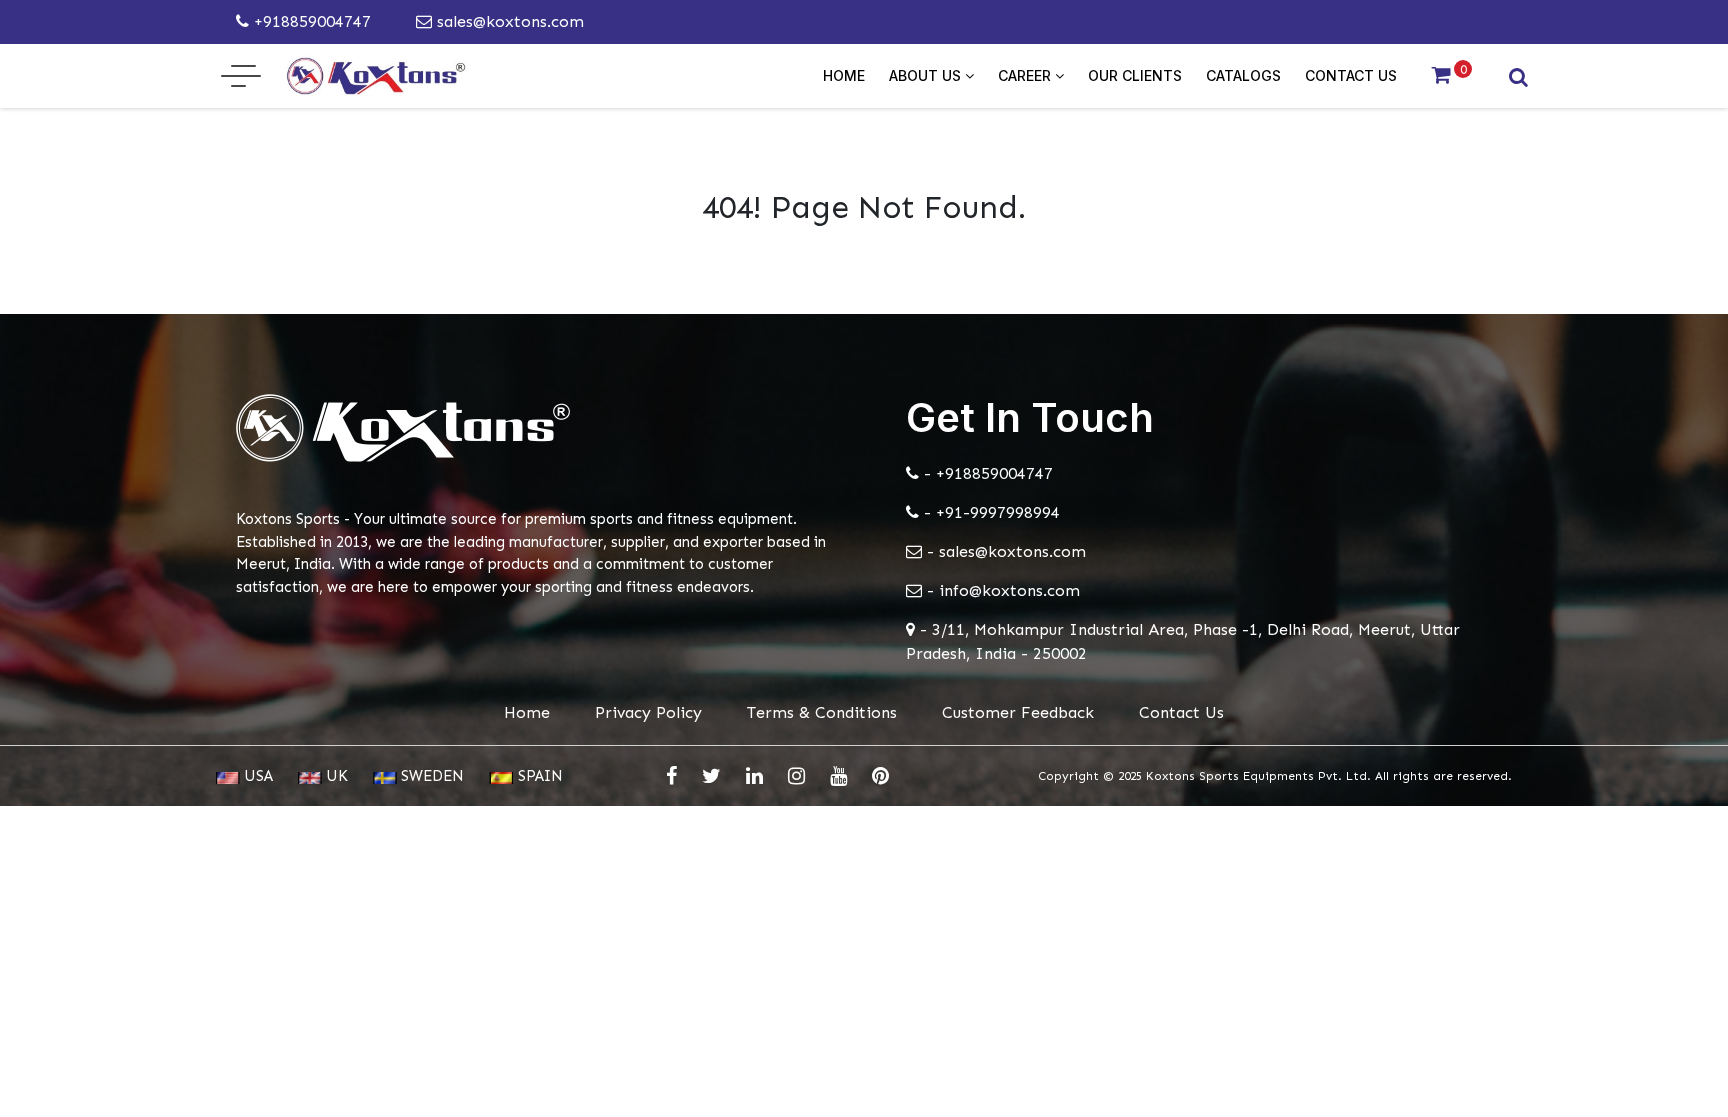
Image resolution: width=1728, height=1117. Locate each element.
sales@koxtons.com (508, 21)
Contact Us (1351, 75)
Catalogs (1243, 75)
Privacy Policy (648, 712)
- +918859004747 (986, 473)
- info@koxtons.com (1001, 590)
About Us (927, 75)
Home (844, 75)
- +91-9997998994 (989, 512)
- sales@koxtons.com (1004, 551)
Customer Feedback (1018, 712)
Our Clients (1135, 75)
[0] (1442, 76)
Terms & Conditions (822, 712)
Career (1026, 75)
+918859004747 (310, 21)
